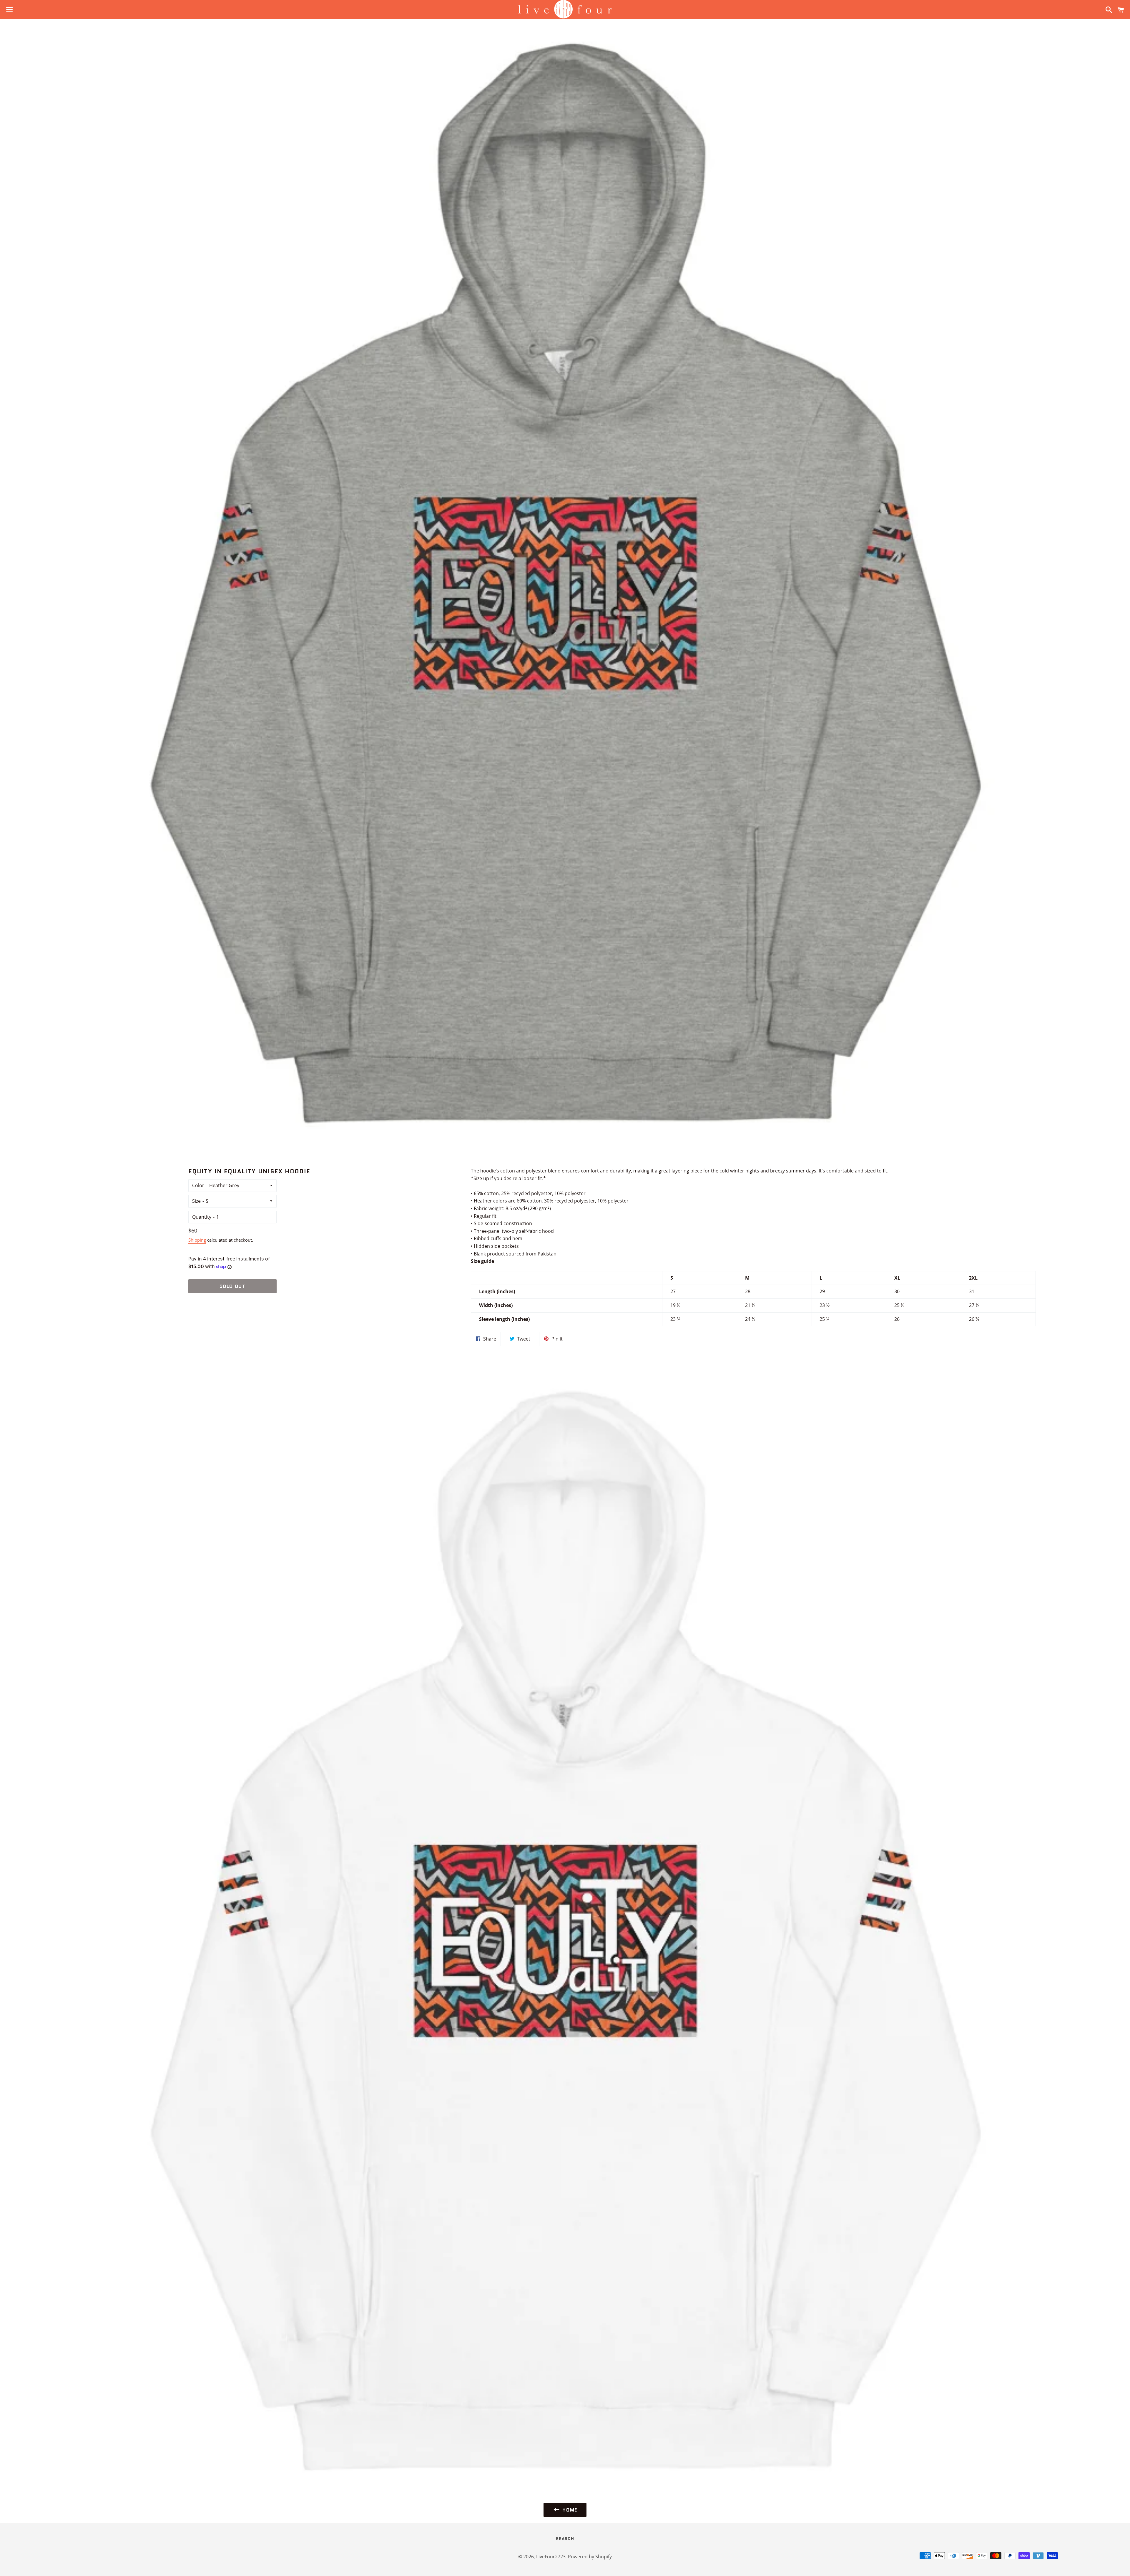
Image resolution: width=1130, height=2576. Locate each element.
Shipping (197, 1240)
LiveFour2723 (551, 2557)
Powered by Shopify (590, 2557)
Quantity (202, 1217)
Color (198, 1185)
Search (565, 2539)
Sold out (233, 1286)
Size (196, 1201)
